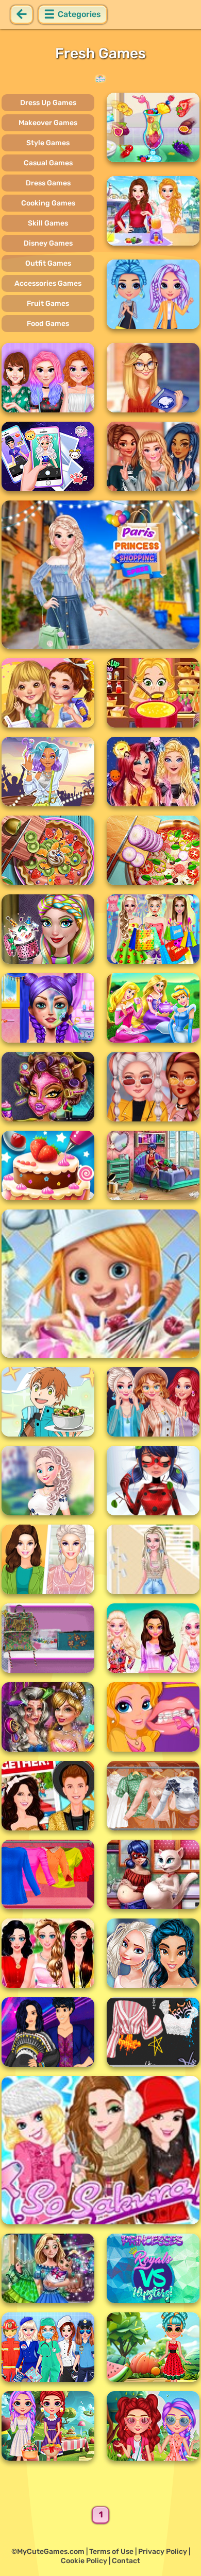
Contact (126, 2561)
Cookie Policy (84, 2561)
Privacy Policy (163, 2552)
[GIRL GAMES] (100, 79)
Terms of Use (111, 2552)
